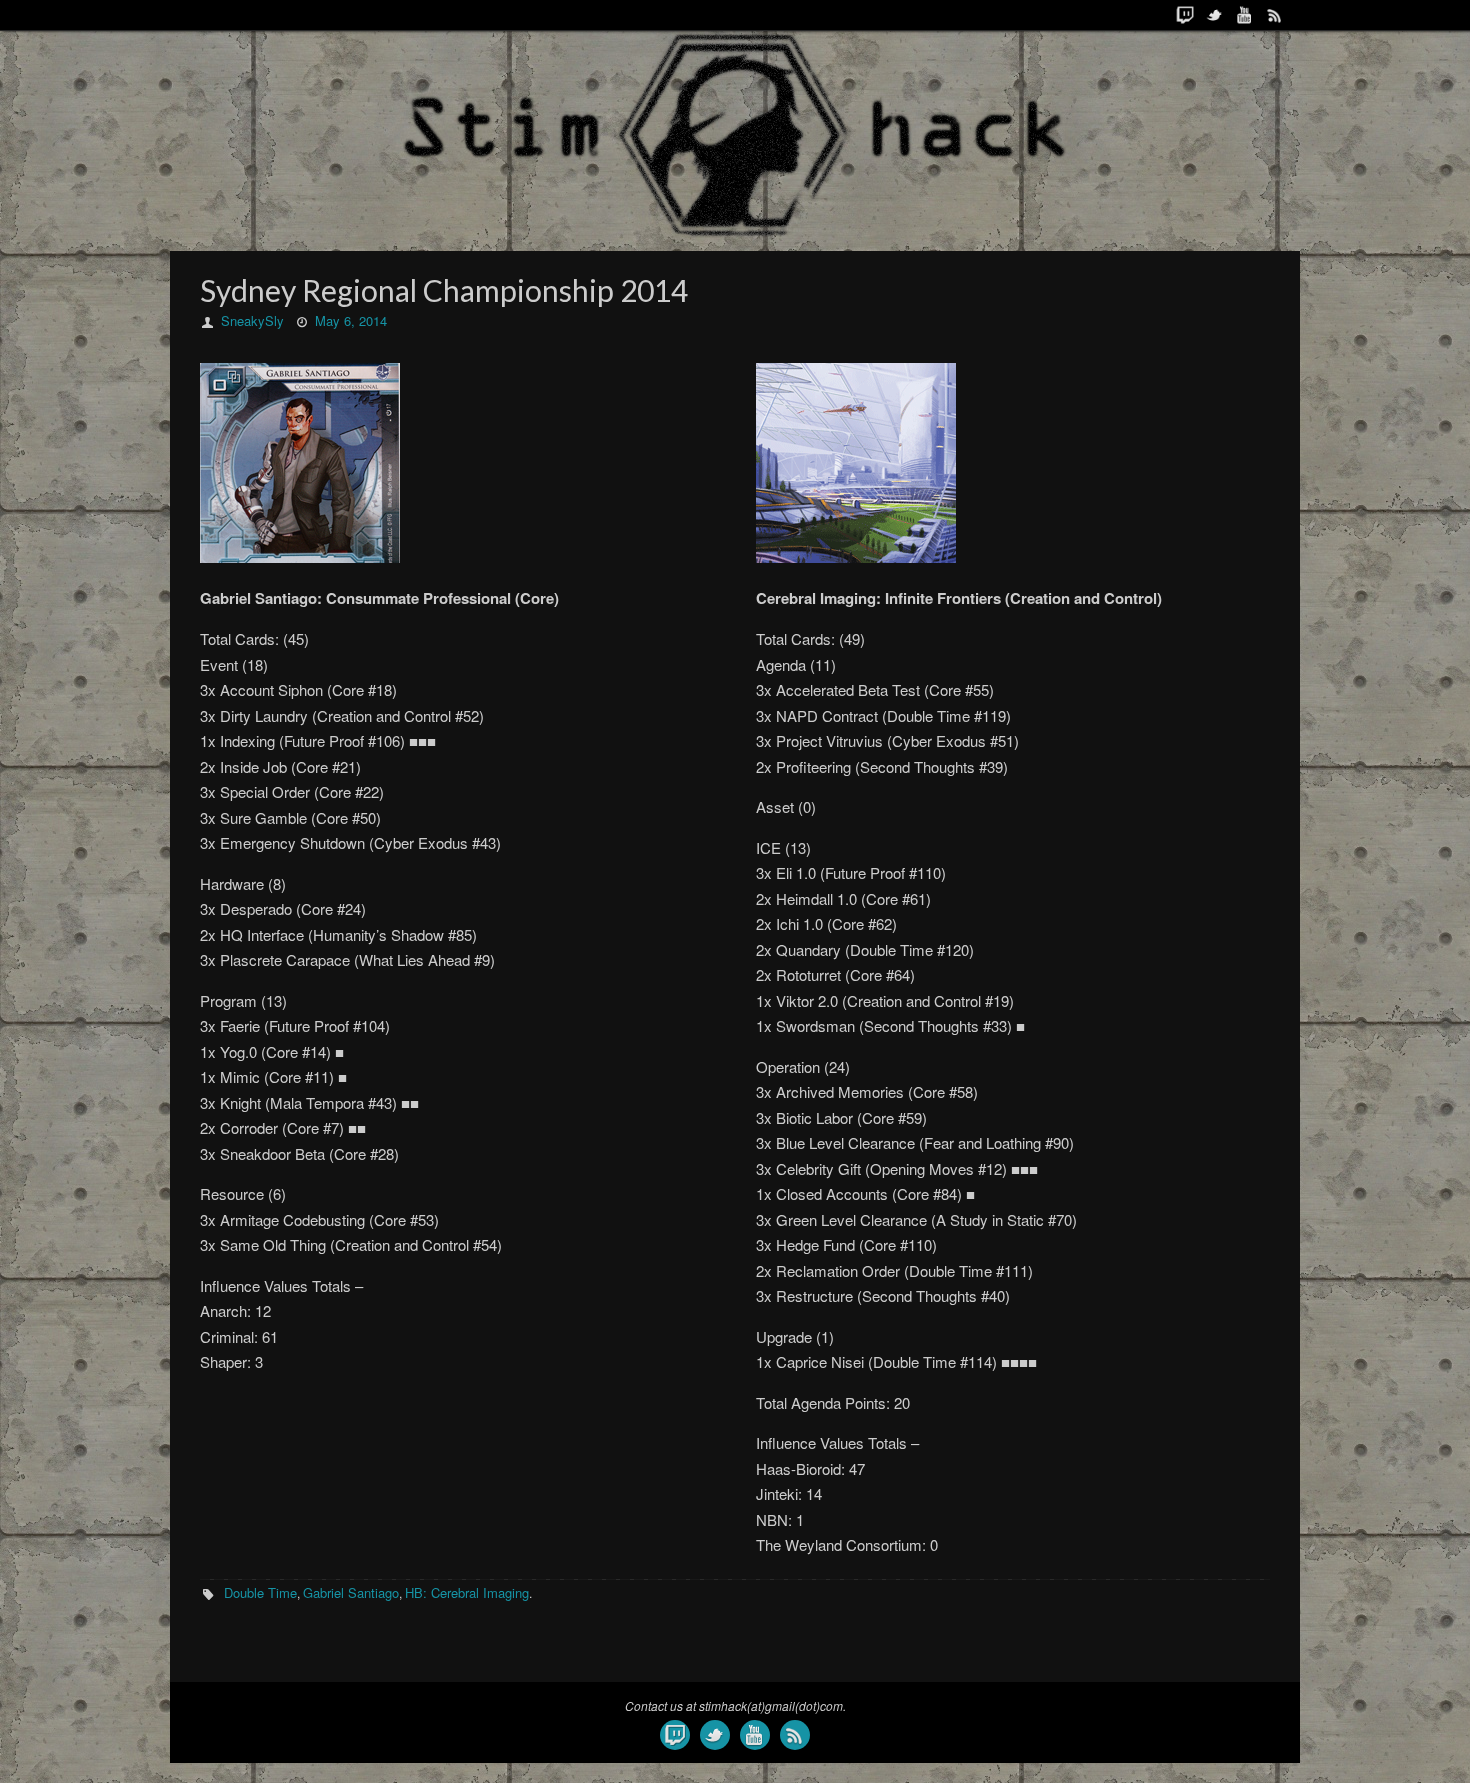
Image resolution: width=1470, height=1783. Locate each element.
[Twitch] (1185, 15)
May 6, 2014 (351, 320)
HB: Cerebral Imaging (467, 1592)
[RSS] (1275, 15)
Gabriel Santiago (351, 1592)
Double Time (260, 1592)
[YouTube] (1245, 15)
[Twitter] (1215, 15)
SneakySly (252, 320)
